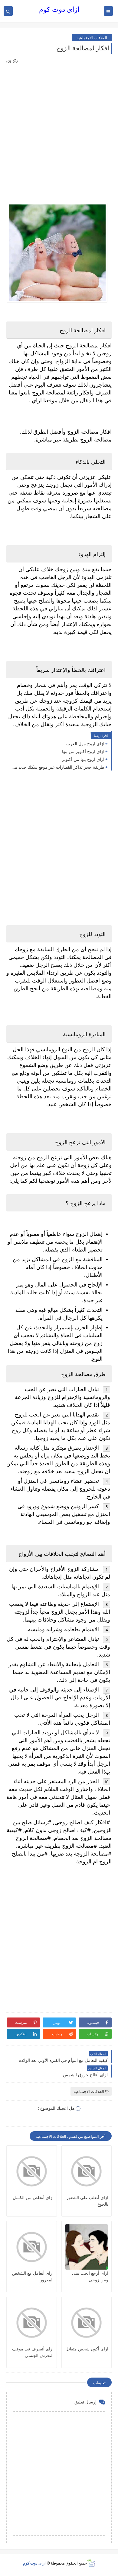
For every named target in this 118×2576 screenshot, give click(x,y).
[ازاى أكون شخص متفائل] (87, 2323)
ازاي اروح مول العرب (85, 744)
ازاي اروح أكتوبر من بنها (83, 751)
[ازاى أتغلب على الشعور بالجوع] (87, 2171)
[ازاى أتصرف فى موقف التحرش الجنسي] (32, 2323)
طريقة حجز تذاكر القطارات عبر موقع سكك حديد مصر (57, 767)
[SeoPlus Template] (91, 2563)
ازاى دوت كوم (59, 9)
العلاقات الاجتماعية (92, 38)
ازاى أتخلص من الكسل (33, 2197)
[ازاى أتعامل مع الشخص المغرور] (32, 2247)
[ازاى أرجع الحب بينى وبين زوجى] (87, 2247)
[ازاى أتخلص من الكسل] (32, 2171)
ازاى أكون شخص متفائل (87, 2349)
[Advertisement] (59, 124)
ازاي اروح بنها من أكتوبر (83, 759)
